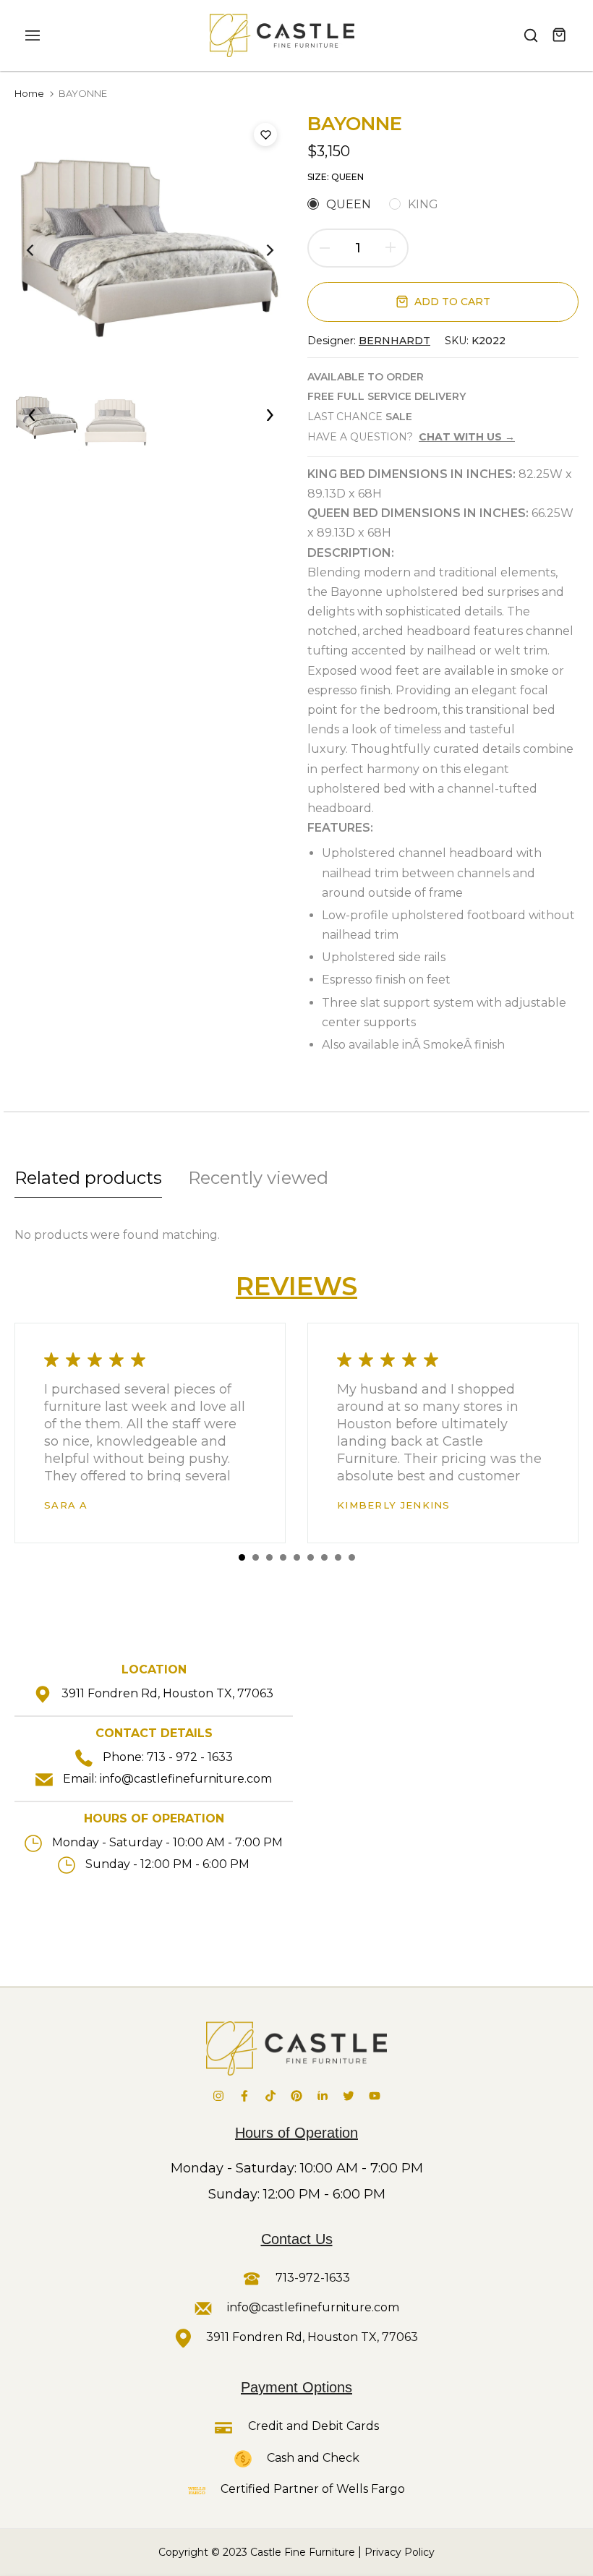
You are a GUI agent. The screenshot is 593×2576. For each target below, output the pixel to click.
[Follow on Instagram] (218, 2096)
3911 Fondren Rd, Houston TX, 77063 (167, 1693)
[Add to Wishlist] (265, 135)
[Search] (531, 35)
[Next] (259, 250)
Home (29, 93)
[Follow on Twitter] (349, 2096)
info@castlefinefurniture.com (186, 1779)
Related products (88, 1178)
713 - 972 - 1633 (190, 1757)
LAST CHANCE (360, 417)
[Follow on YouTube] (375, 2096)
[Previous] (42, 250)
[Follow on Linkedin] (323, 2096)
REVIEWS (296, 1286)
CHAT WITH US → (467, 437)
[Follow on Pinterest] (296, 2096)
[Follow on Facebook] (244, 2096)
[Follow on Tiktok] (270, 2096)
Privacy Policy (400, 2552)
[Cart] (560, 35)
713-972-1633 (311, 2278)
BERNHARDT (394, 341)
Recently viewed (258, 1178)
